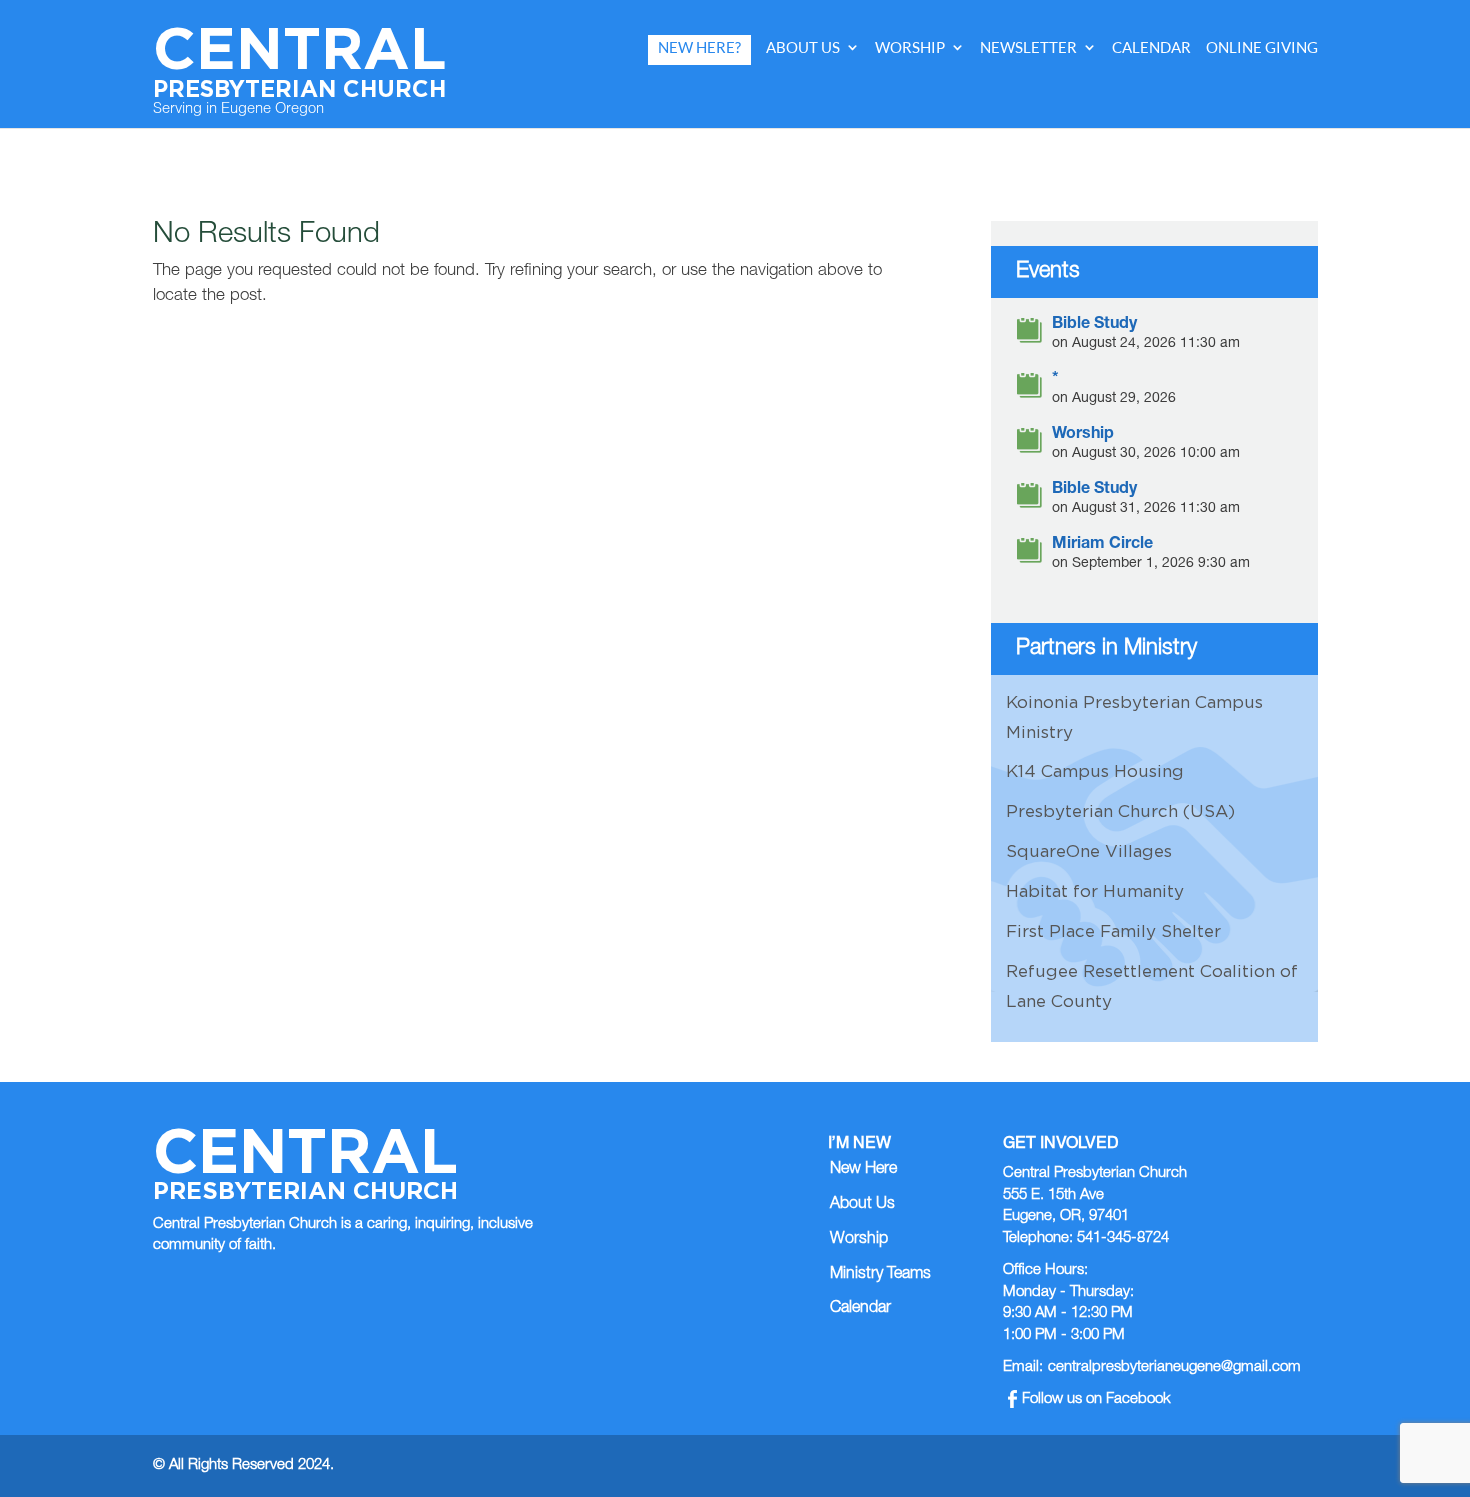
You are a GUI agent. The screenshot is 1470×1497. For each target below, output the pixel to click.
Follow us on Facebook (1096, 1399)
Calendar (1151, 47)
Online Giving (1262, 47)
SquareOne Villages (1089, 851)
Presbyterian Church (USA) (1120, 811)
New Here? (699, 47)
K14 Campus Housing (1095, 771)
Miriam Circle (1102, 545)
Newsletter (1028, 47)
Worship (910, 47)
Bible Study (1094, 325)
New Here (863, 1170)
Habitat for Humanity (1095, 891)
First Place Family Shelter (1113, 931)
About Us (803, 47)
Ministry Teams (880, 1275)
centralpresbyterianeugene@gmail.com (1174, 1367)
